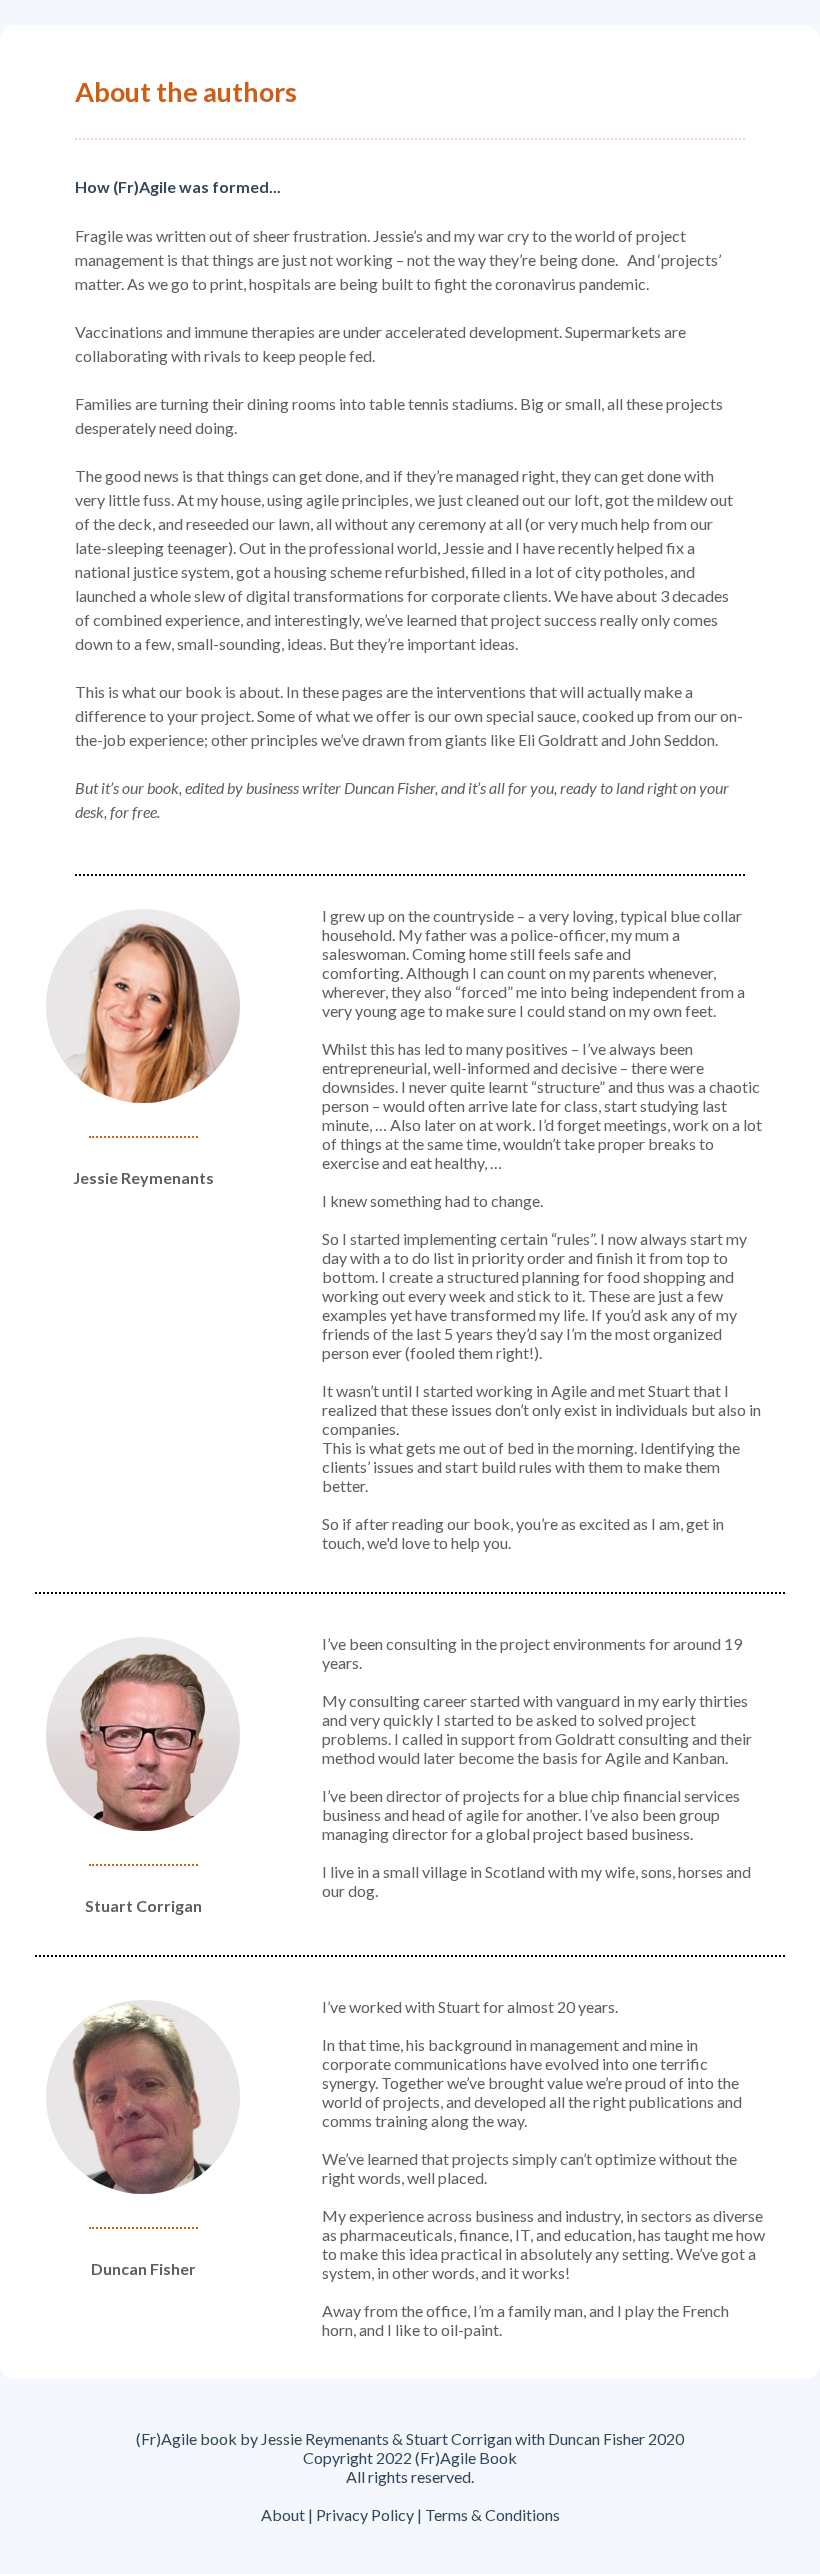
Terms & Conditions (492, 2514)
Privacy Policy (363, 2514)
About (283, 2514)
